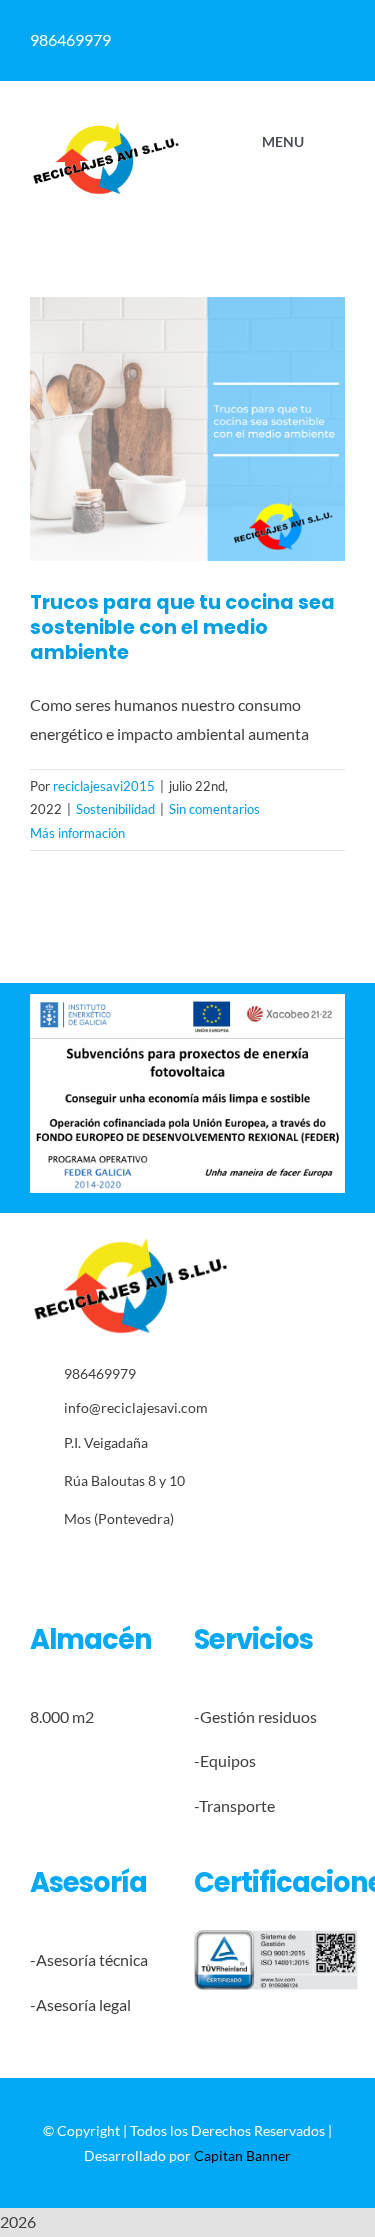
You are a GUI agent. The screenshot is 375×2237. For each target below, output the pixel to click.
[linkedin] (128, 1563)
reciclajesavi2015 (104, 786)
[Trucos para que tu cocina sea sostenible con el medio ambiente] (187, 429)
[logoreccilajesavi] (105, 128)
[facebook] (35, 1563)
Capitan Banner (242, 2155)
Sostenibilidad (115, 809)
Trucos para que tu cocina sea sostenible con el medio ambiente (182, 627)
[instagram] (97, 1563)
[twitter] (66, 1563)
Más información (77, 833)
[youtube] (159, 1563)
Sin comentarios (214, 809)
